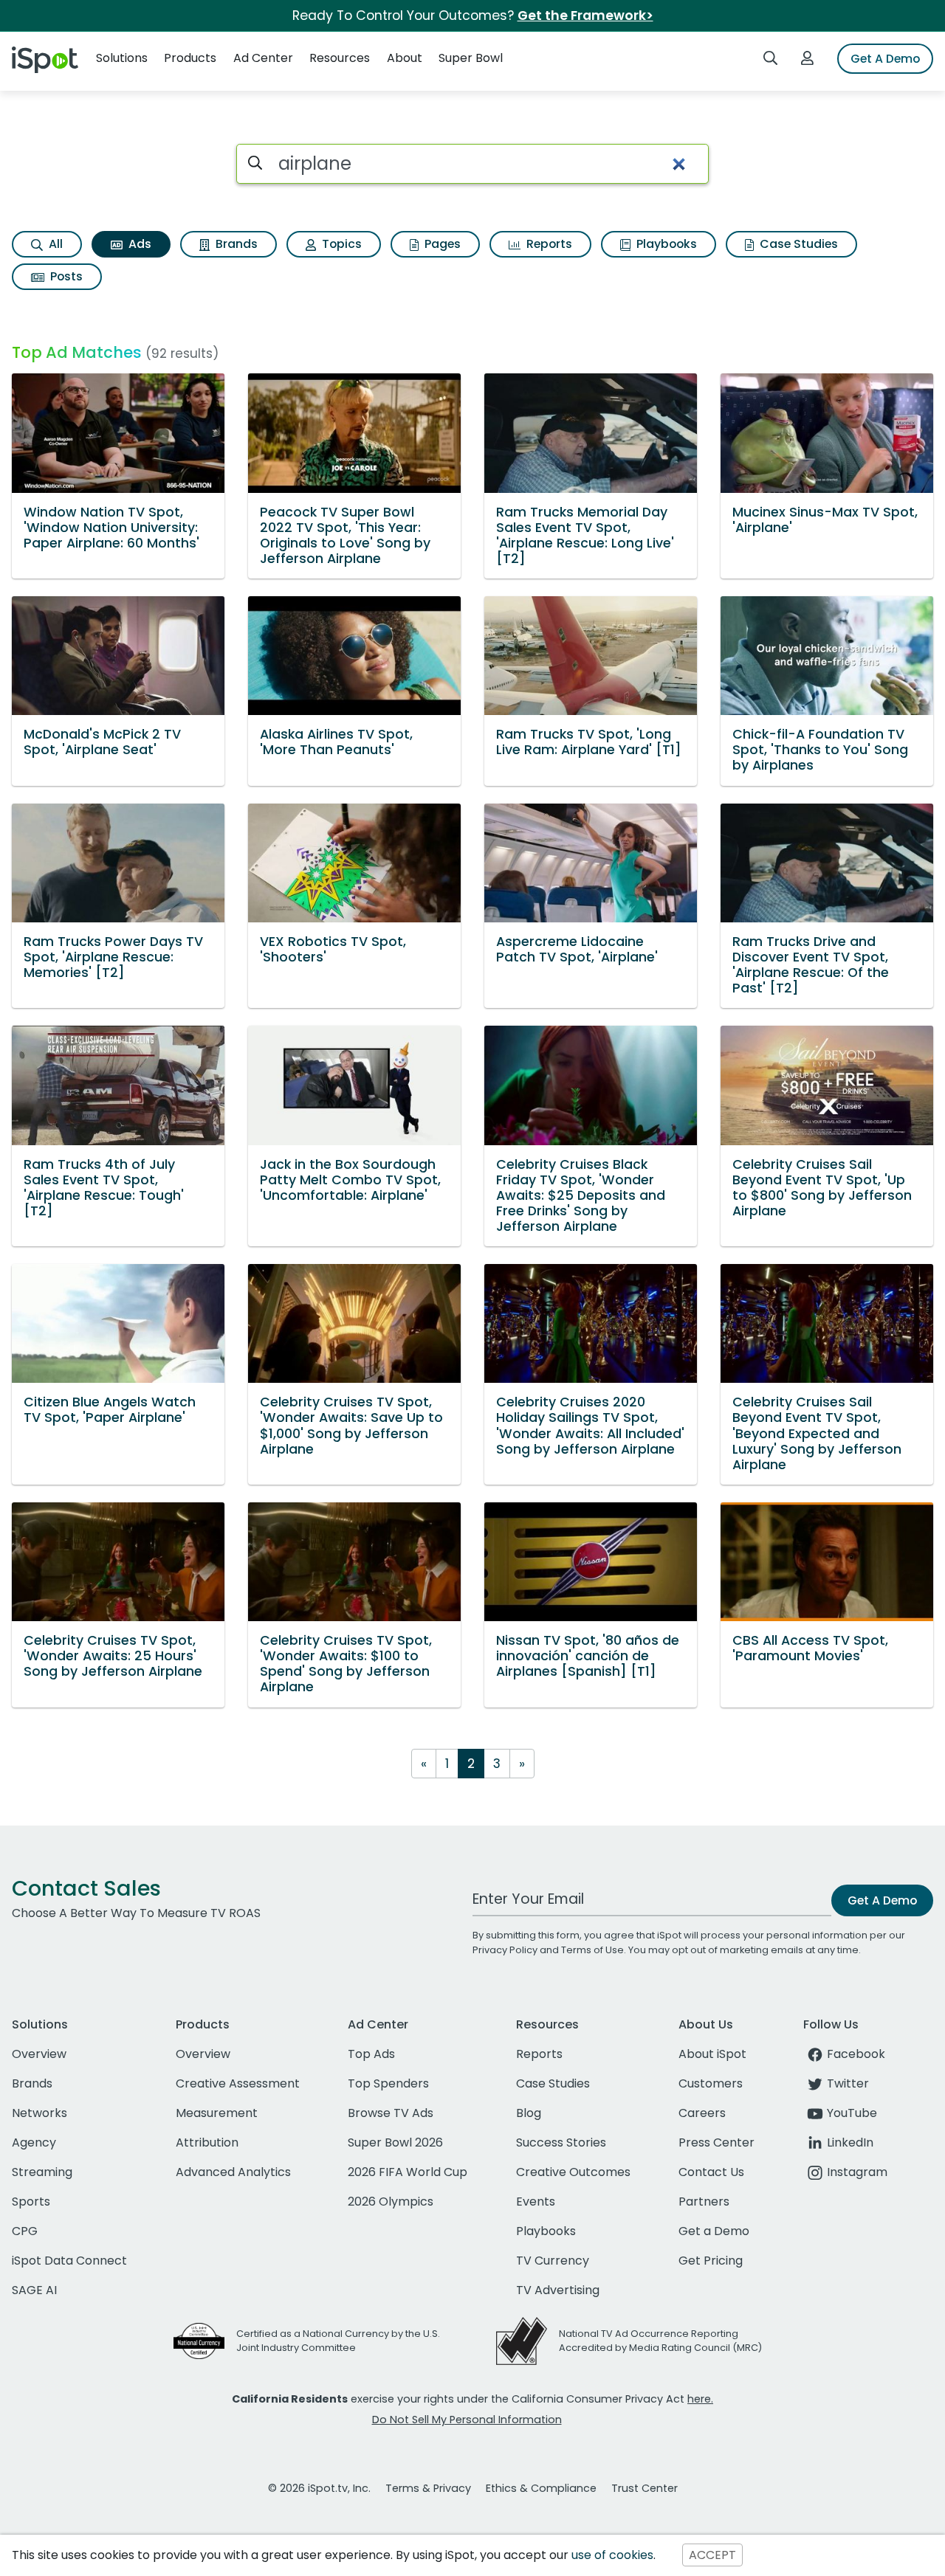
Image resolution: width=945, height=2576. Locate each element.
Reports (548, 244)
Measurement (217, 2113)
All (54, 244)
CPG (25, 2231)
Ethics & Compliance (541, 2488)
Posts (65, 276)
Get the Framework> (585, 15)
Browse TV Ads (391, 2113)
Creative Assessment (238, 2083)
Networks (39, 2113)
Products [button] (190, 58)
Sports (31, 2202)
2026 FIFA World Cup (408, 2172)
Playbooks (665, 244)
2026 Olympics (391, 2202)
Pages (441, 244)
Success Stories (561, 2142)
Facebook (856, 2054)
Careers (702, 2113)
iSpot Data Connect (69, 2261)
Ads (138, 244)
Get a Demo (714, 2231)
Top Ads (371, 2054)
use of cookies (612, 2555)
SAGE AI (34, 2290)
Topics (340, 244)
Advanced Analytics (233, 2172)
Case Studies (797, 244)
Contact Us (711, 2172)
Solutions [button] (122, 58)
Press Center (717, 2142)
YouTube (852, 2113)
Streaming (42, 2172)
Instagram (857, 2172)
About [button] (405, 58)
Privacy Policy (505, 1950)
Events (536, 2202)
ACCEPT (712, 2555)
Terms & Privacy (428, 2488)
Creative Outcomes (573, 2172)
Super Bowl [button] (471, 58)
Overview (39, 2054)
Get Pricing (711, 2261)
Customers (711, 2083)
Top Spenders (388, 2083)
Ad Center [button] (263, 58)
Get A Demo (885, 59)
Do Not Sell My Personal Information (467, 2420)
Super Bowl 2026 (395, 2142)
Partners (704, 2202)
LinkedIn (850, 2142)
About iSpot (712, 2054)
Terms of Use (592, 1950)
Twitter (848, 2083)
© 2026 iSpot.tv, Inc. (319, 2488)
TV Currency (553, 2261)
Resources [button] (340, 58)
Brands (235, 244)
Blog (529, 2113)
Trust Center (645, 2488)
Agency (34, 2142)
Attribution (207, 2142)
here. (700, 2399)
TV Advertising (558, 2290)
